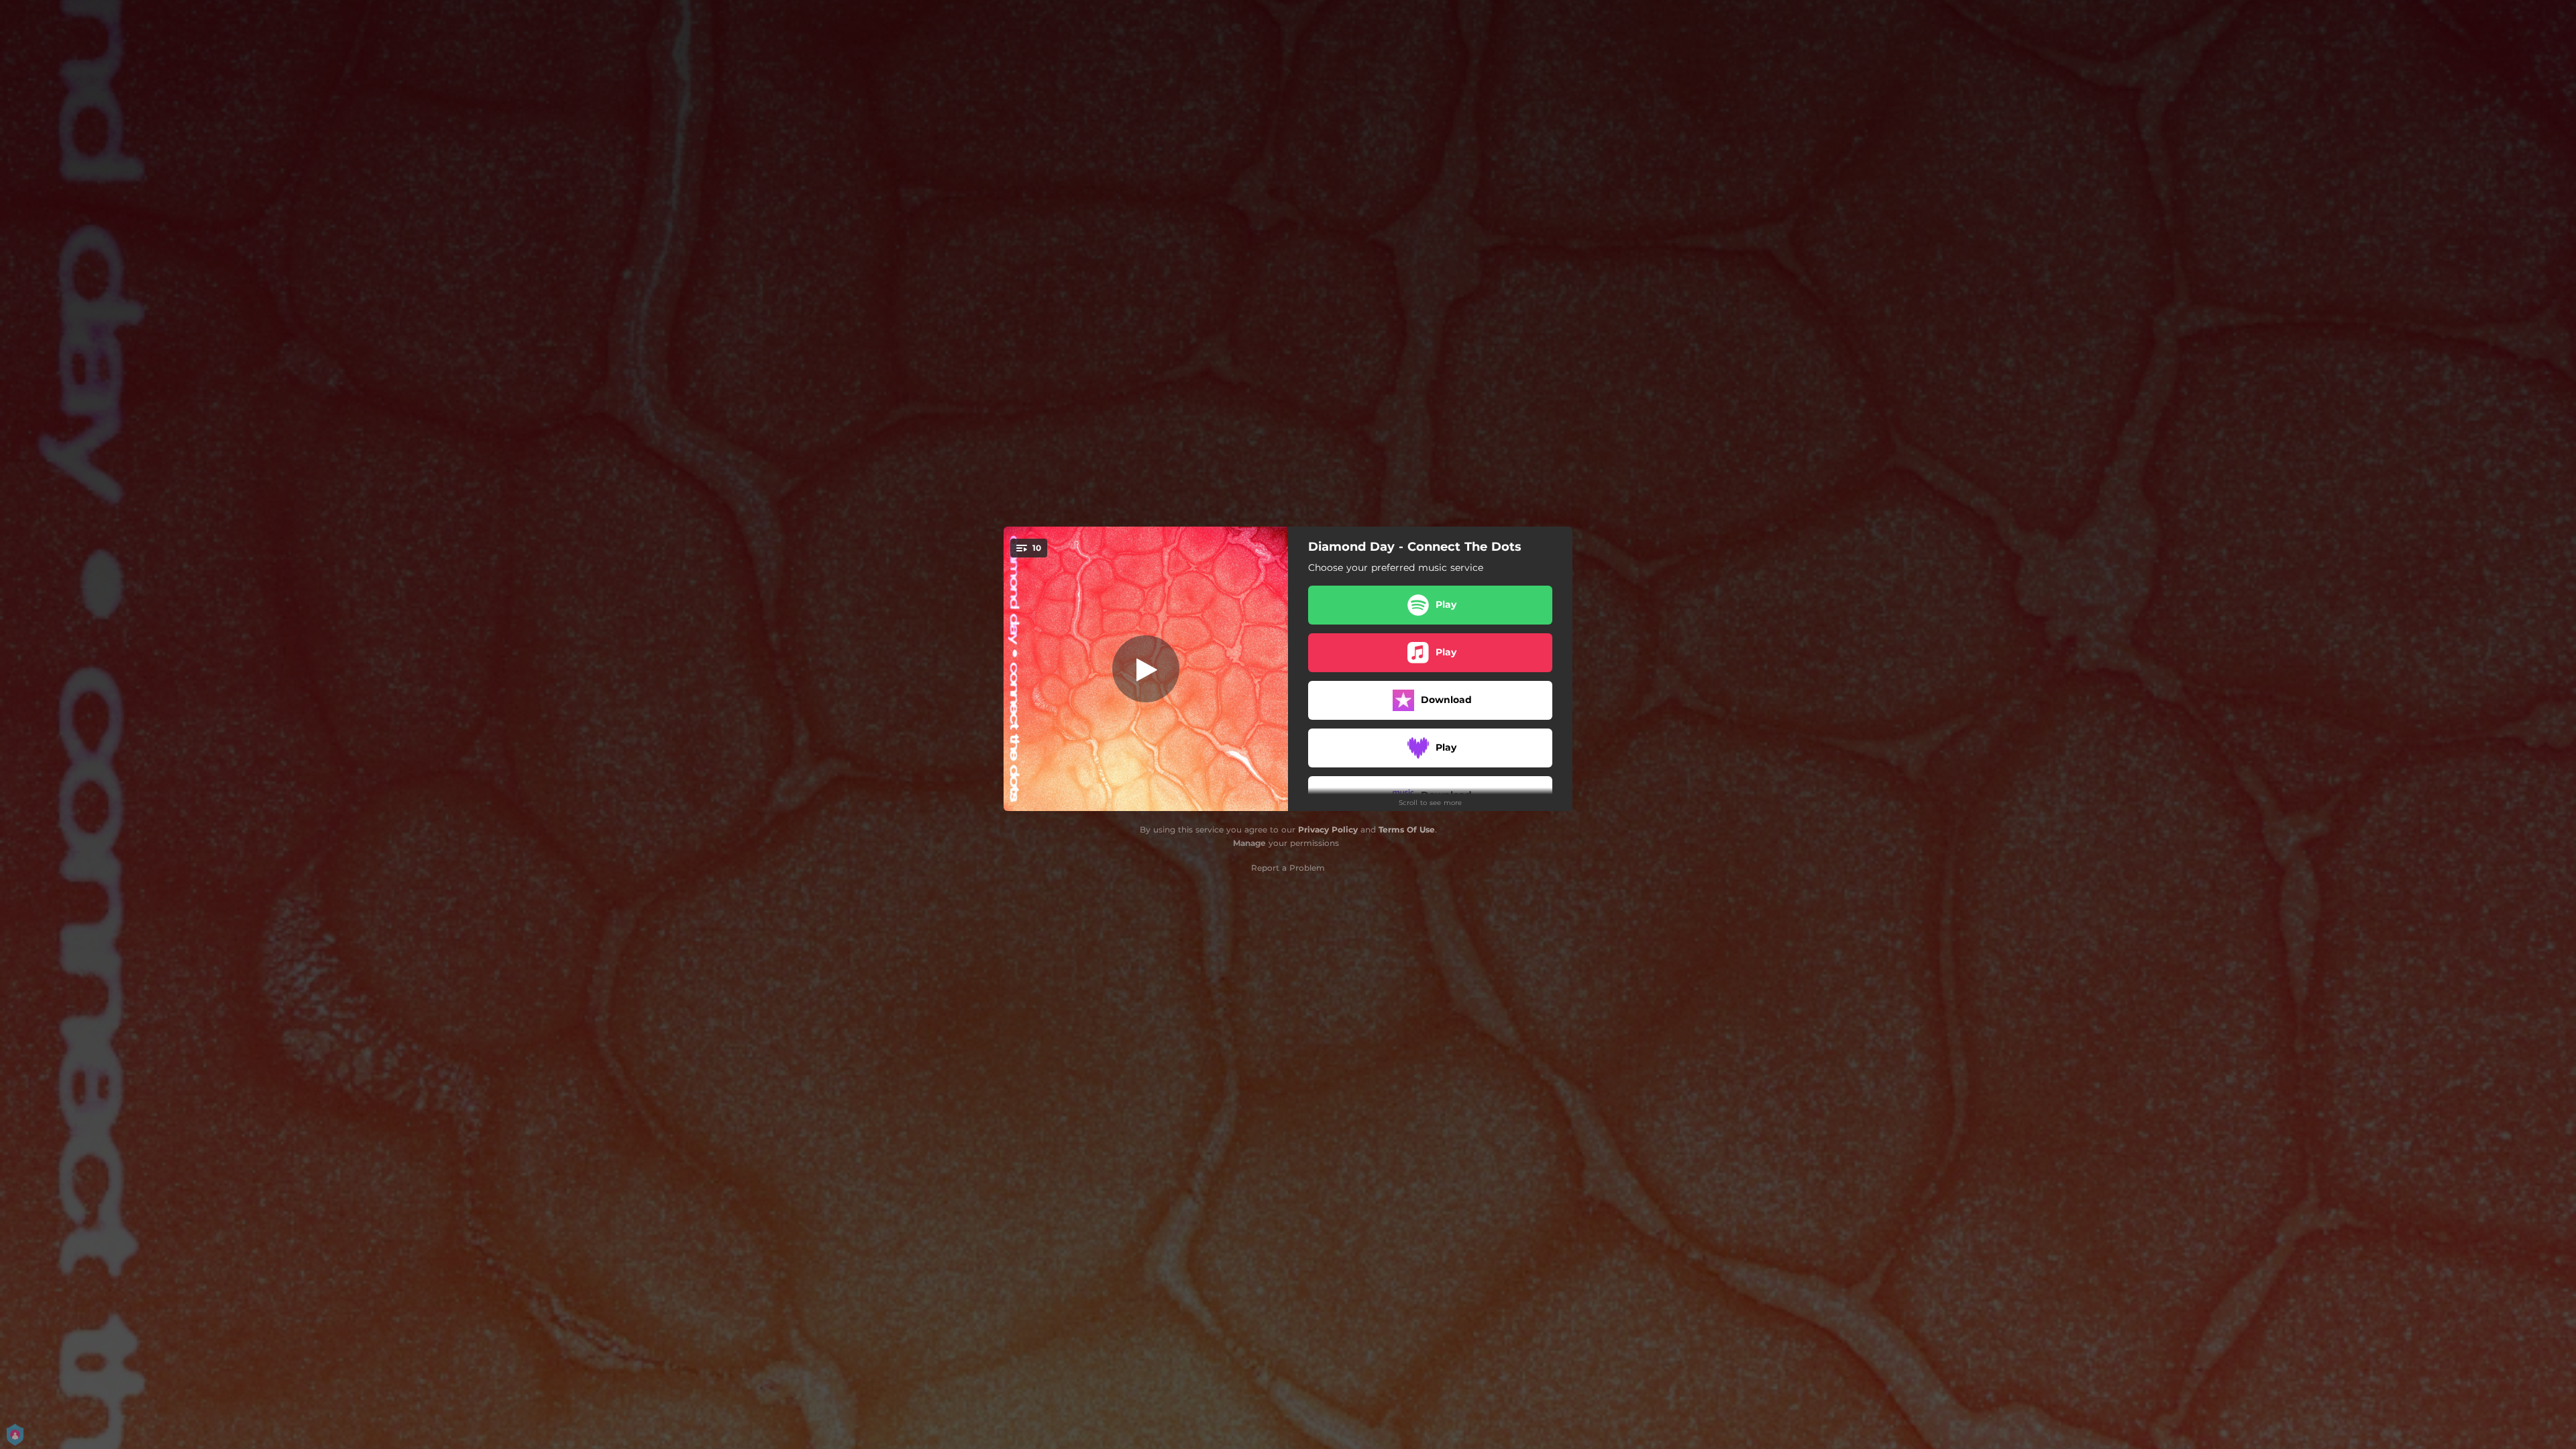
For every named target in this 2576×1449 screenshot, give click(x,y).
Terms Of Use (1407, 829)
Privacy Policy (1328, 829)
